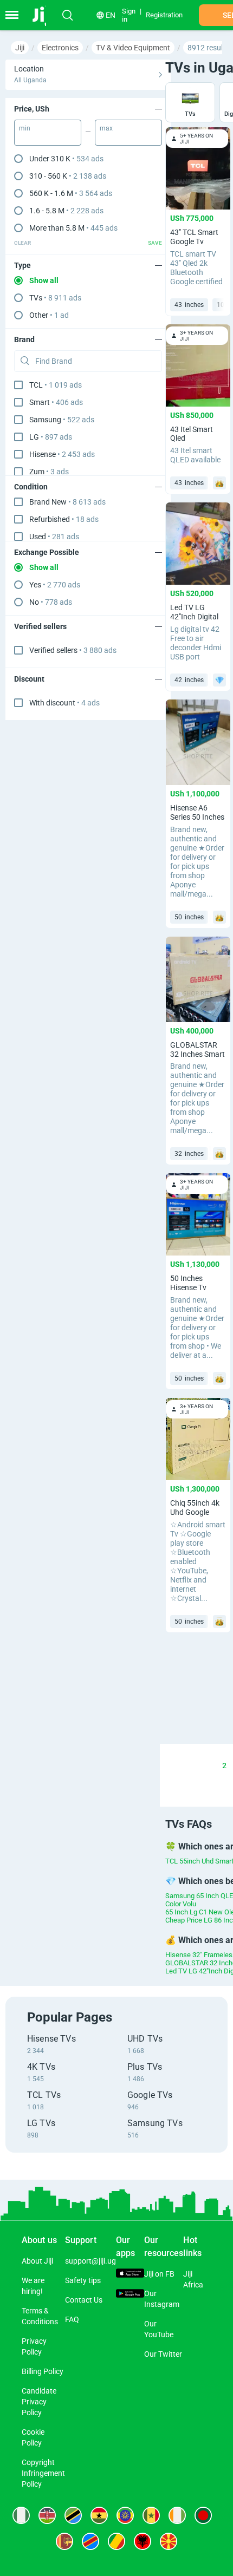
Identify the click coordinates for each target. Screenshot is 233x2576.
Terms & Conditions (40, 2316)
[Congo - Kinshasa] (90, 2541)
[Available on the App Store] (130, 2274)
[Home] (45, 15)
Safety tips (83, 2280)
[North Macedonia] (169, 2541)
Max (106, 128)
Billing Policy (43, 2371)
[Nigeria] (21, 2515)
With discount (64, 703)
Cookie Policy (33, 2437)
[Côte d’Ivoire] (177, 2515)
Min (25, 128)
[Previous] (172, 1766)
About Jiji (37, 2261)
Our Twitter (163, 2354)
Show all (44, 280)
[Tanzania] (73, 2515)
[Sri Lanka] (64, 2541)
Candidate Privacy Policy (39, 2402)
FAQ (72, 2319)
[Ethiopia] (125, 2515)
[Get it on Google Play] (130, 2295)
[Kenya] (47, 2515)
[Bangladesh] (203, 2515)
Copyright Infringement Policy (43, 2473)
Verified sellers (73, 650)
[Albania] (143, 2541)
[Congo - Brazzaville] (116, 2541)
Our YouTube (159, 2329)
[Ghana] (99, 2515)
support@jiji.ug (90, 2261)
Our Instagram (162, 2299)
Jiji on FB (159, 2274)
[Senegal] (151, 2515)
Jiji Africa (193, 2279)
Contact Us (84, 2300)
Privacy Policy (34, 2346)
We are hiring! (33, 2286)
